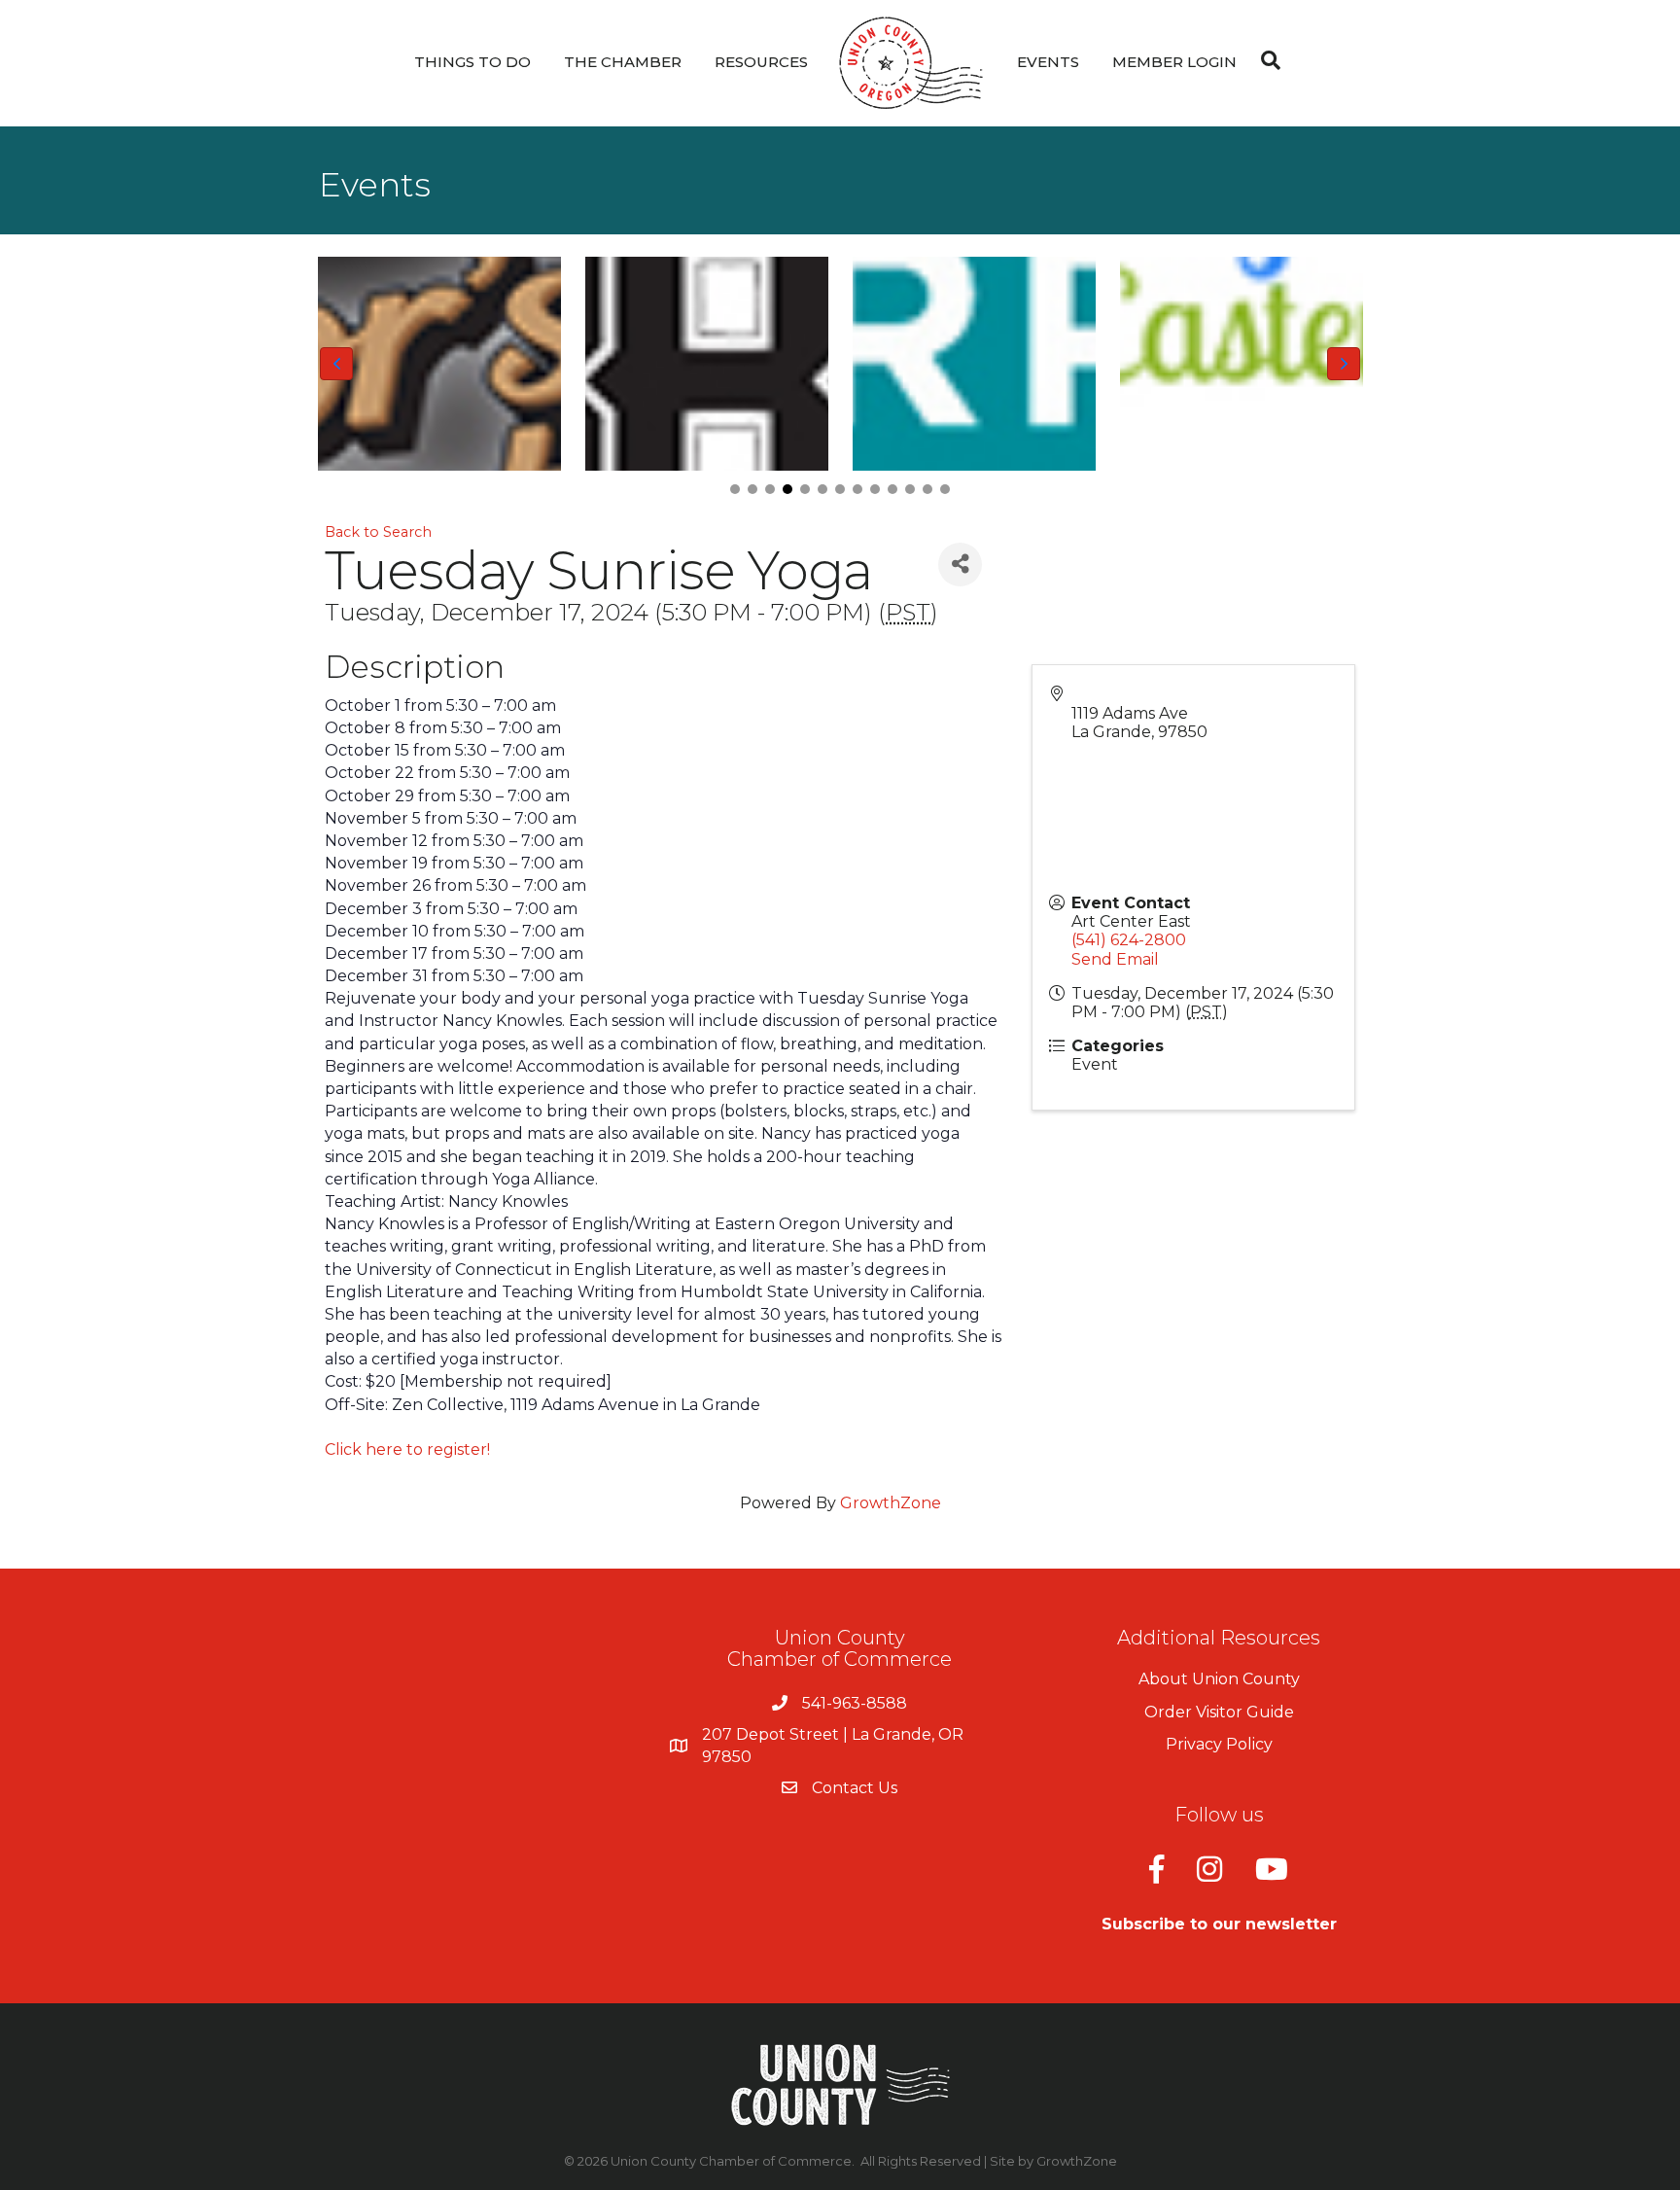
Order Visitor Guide (1219, 1712)
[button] (735, 489)
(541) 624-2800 (1129, 940)
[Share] (960, 565)
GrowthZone (891, 1503)
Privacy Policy (1219, 1744)
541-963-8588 (855, 1703)
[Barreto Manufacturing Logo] (706, 364)
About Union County (1219, 1679)
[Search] (1266, 60)
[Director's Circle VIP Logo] (439, 364)
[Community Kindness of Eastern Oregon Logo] (1241, 364)
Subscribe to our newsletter (1219, 1924)
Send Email (1115, 959)
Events (1048, 62)
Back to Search (378, 532)
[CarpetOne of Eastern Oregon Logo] (974, 364)
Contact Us (855, 1788)
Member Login (1174, 62)
